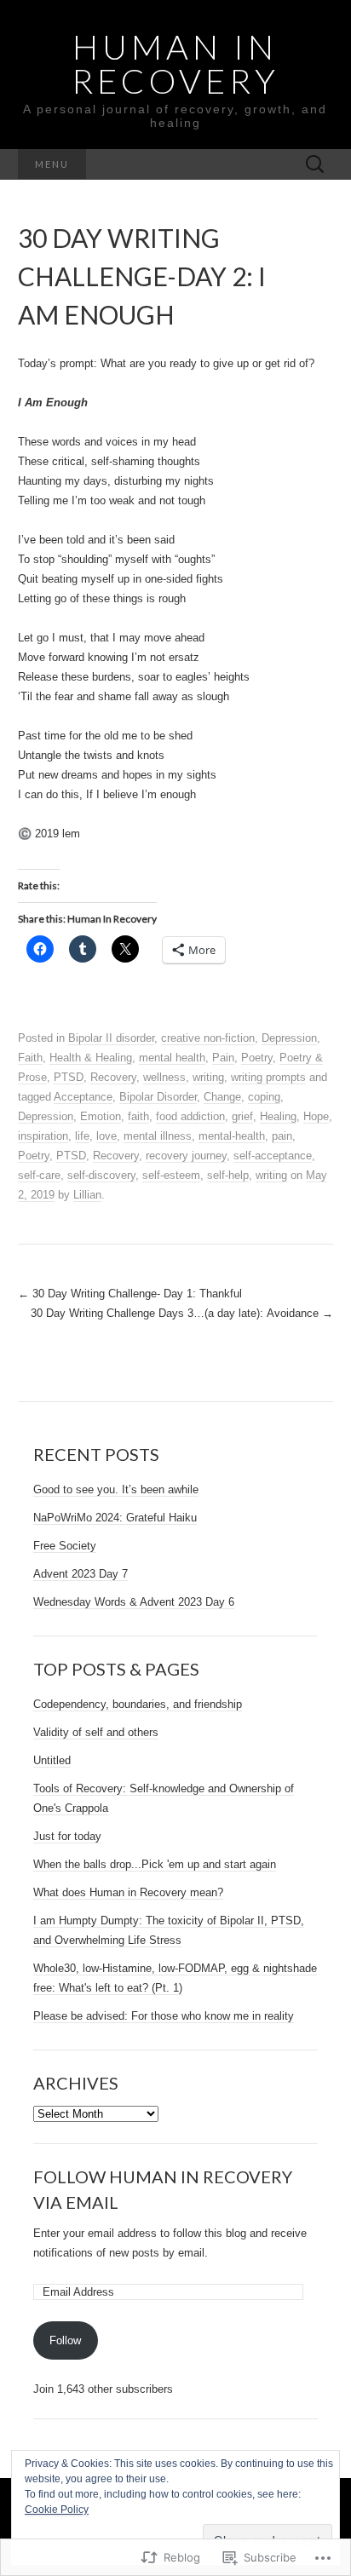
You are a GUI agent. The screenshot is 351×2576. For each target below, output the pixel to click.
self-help (228, 1175)
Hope (316, 1116)
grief (242, 1116)
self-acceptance (273, 1156)
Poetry (257, 1058)
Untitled (52, 1760)
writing (208, 1077)
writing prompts (268, 1077)
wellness (164, 1077)
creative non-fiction (208, 1038)
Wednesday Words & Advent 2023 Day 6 (134, 1602)
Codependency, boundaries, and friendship (138, 1704)
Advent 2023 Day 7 (81, 1574)
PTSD (69, 1077)
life (82, 1136)
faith (138, 1116)
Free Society (65, 1546)
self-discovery (101, 1175)
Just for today (67, 1836)
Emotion (101, 1116)
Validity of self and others (96, 1732)
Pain (223, 1058)
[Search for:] (315, 165)
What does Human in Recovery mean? (128, 1892)
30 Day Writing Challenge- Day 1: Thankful (130, 1294)
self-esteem (171, 1175)
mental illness (158, 1136)
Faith (30, 1058)
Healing (278, 1116)
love (106, 1136)
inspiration (43, 1136)
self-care (39, 1175)
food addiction (190, 1116)
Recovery (113, 1077)
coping (264, 1097)
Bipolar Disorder (158, 1097)
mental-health (232, 1136)
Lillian (87, 1195)
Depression (289, 1038)
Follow (65, 2340)
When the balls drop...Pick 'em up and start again (155, 1864)
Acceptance (83, 1097)
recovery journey (186, 1156)
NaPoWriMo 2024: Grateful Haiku (115, 1518)
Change (222, 1097)
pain (282, 1136)
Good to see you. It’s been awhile (116, 1489)
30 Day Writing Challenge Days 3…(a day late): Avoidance (182, 1313)
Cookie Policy (57, 2510)
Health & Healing (91, 1058)
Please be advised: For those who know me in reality (164, 2016)
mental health (172, 1058)
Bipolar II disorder (111, 1038)
